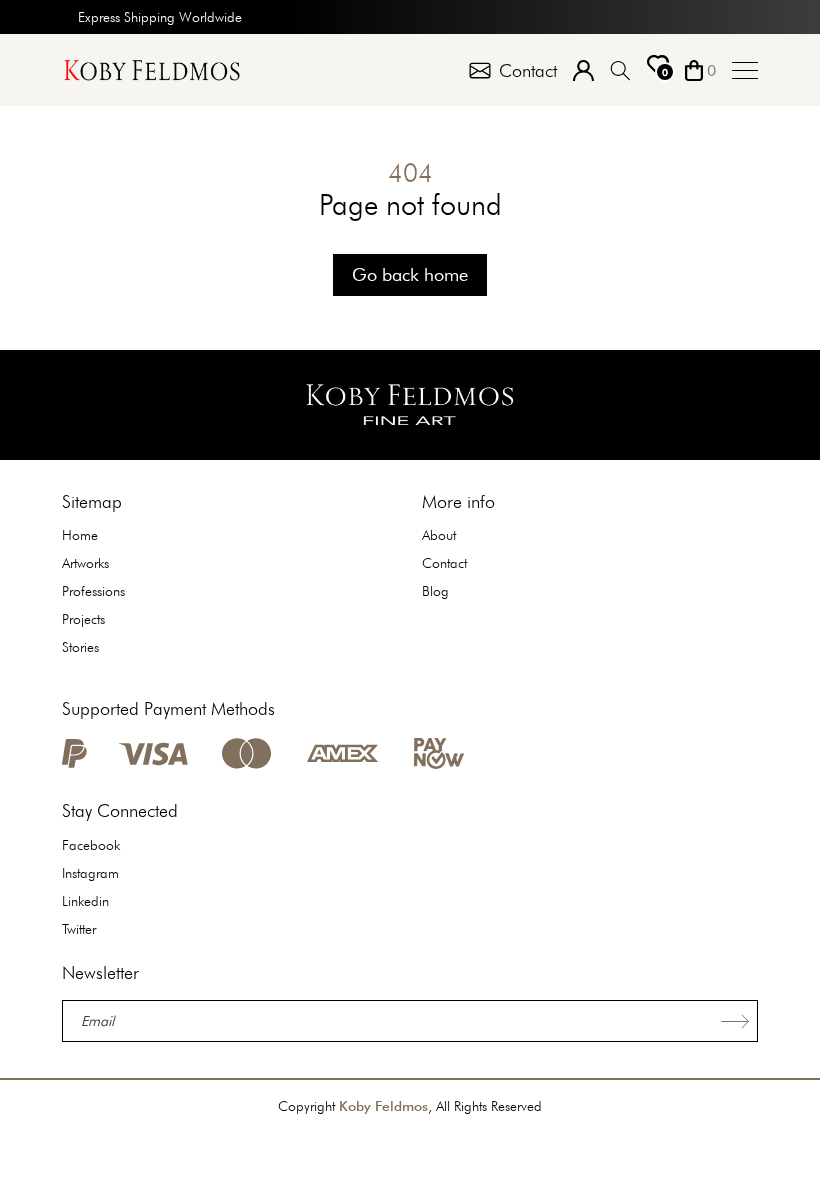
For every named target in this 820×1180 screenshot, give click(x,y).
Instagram (90, 873)
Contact (444, 563)
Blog (435, 591)
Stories (80, 647)
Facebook (91, 845)
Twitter (79, 929)
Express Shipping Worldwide (160, 17)
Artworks (85, 563)
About (439, 535)
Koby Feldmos (383, 1106)
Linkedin (85, 901)
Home (80, 535)
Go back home (410, 274)
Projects (83, 619)
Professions (93, 591)
